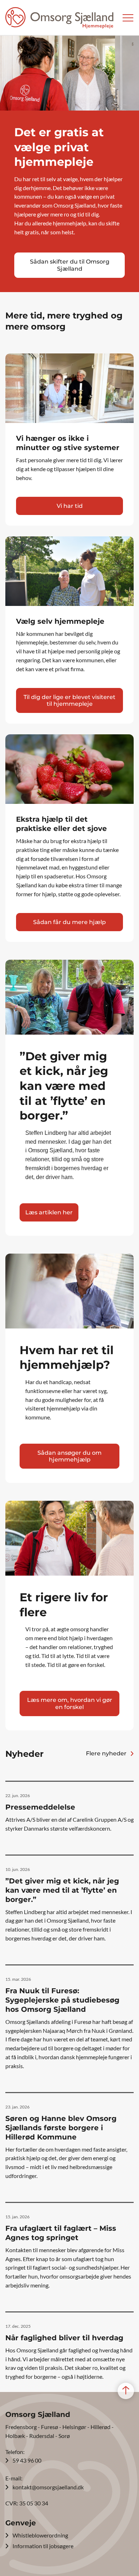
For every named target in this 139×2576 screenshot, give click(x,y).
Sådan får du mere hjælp (69, 922)
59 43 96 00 (27, 2460)
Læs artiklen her (49, 1212)
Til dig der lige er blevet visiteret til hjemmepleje (69, 700)
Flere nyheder (106, 1753)
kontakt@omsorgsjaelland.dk (48, 2487)
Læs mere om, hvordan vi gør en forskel (70, 1703)
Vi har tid (70, 506)
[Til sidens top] (126, 2391)
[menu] (128, 18)
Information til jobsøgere (43, 2546)
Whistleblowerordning (40, 2535)
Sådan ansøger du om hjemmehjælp (69, 1456)
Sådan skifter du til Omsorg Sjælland (70, 265)
